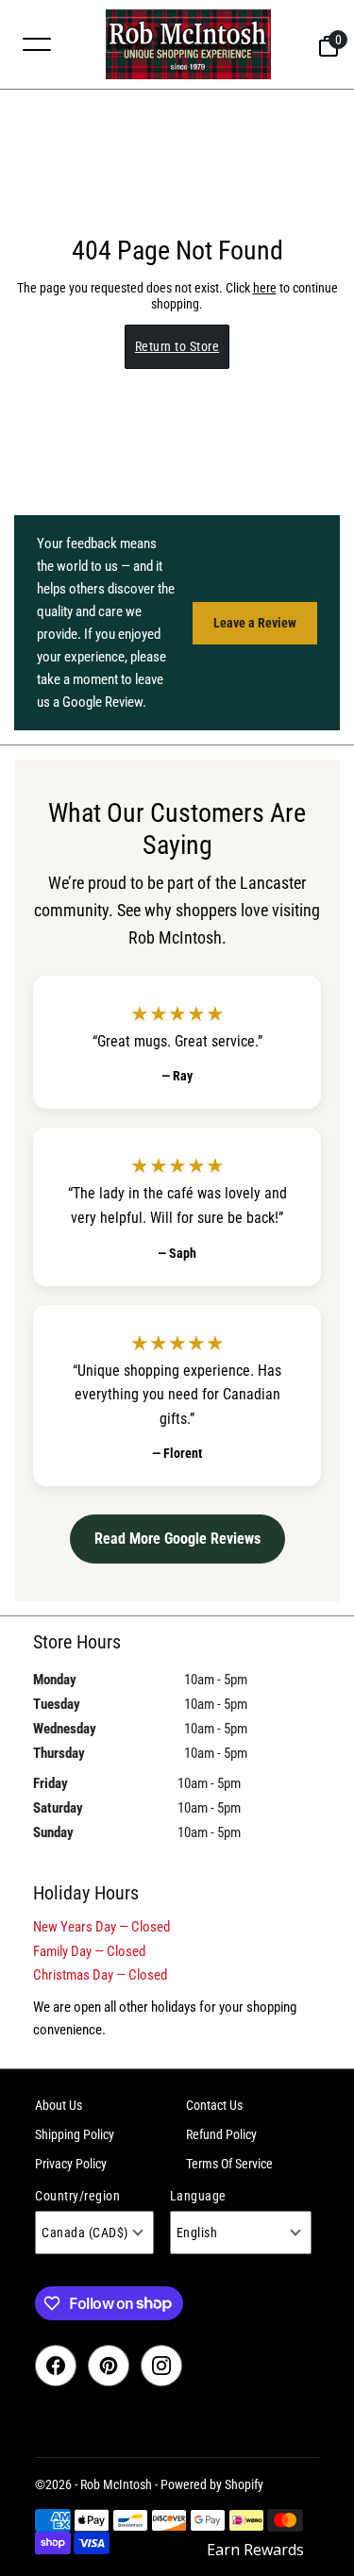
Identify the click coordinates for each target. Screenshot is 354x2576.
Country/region (77, 2196)
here (265, 288)
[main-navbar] (37, 43)
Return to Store (177, 346)
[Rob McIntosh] (188, 44)
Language (198, 2196)
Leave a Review (255, 623)
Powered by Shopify (212, 2484)
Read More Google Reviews (177, 1539)
